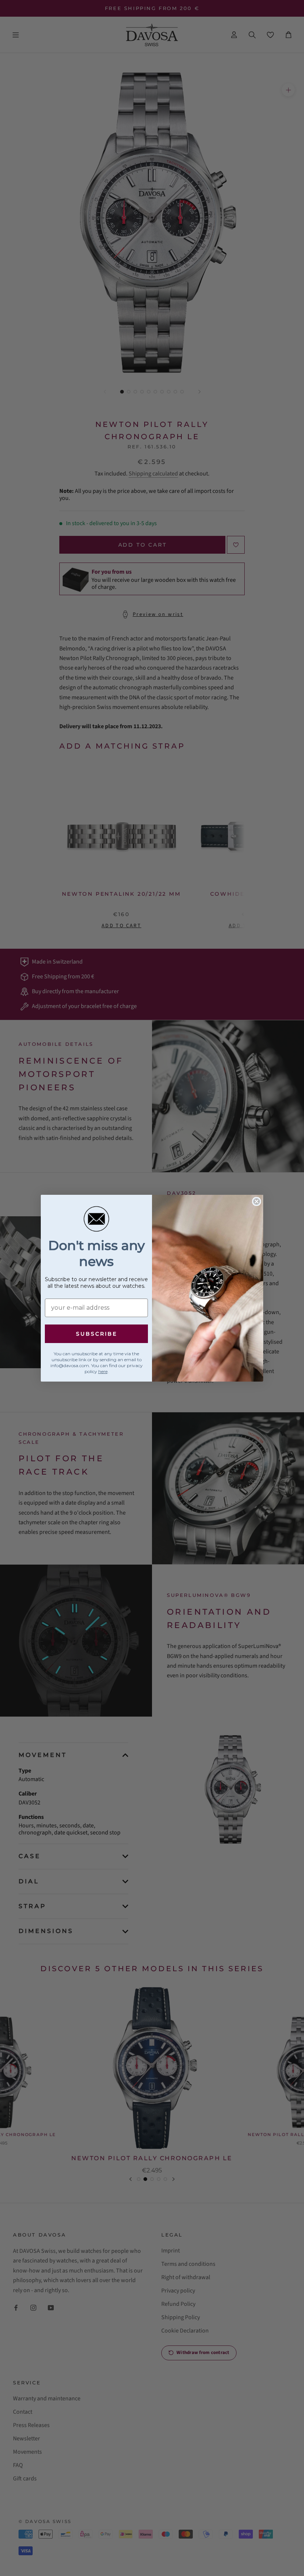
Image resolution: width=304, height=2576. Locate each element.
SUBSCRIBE (97, 1334)
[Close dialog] (257, 1201)
